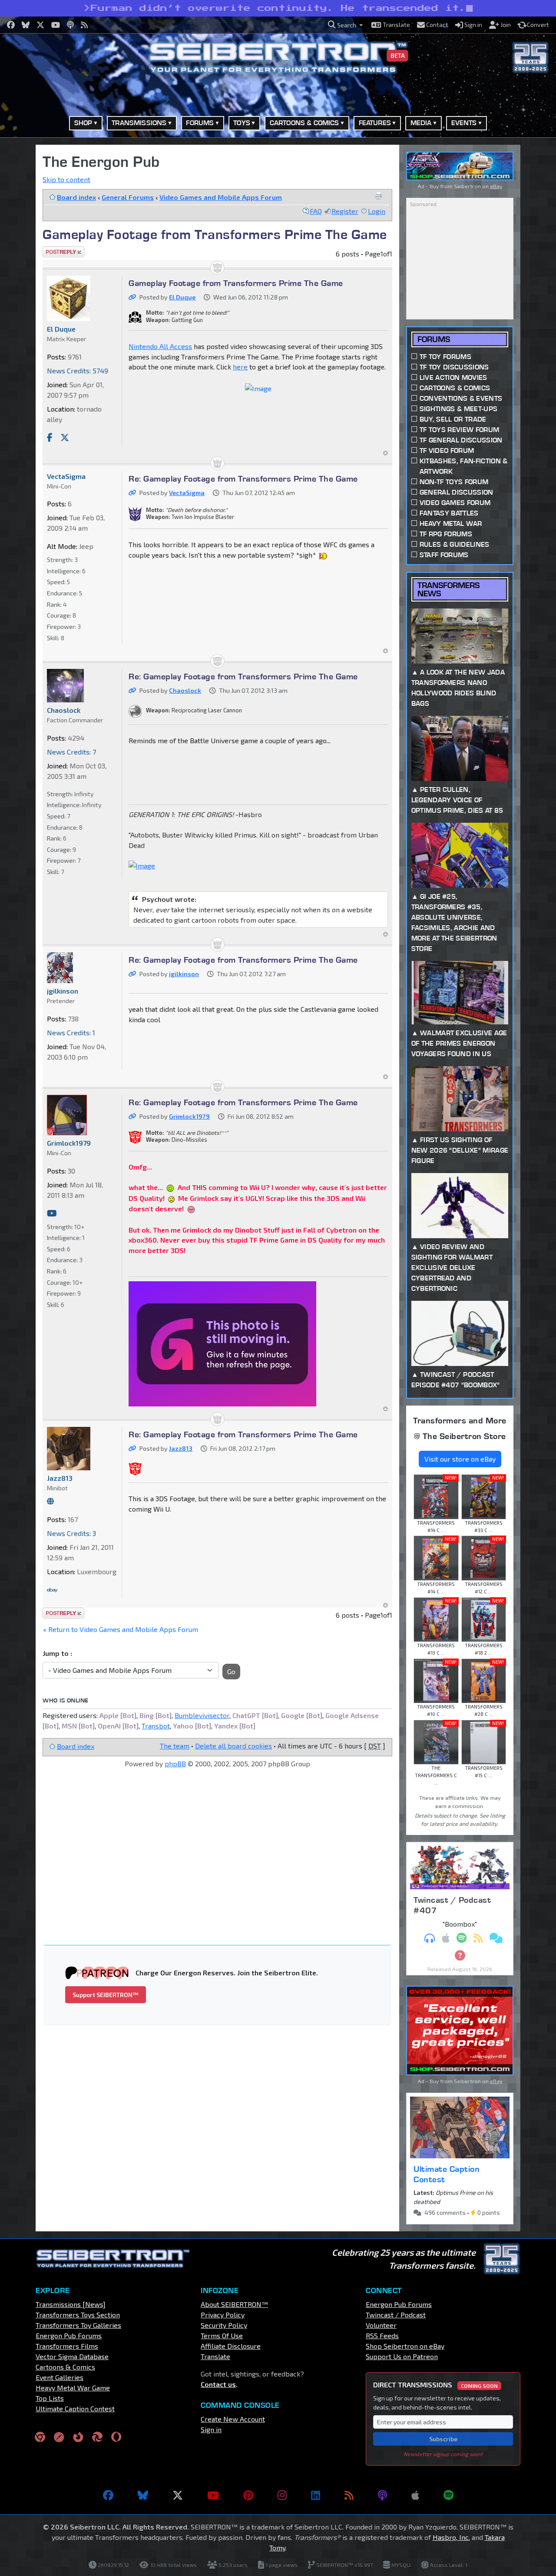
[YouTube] (213, 2495)
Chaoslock (185, 690)
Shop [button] (83, 123)
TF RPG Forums (446, 534)
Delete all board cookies (233, 1746)
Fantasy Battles (449, 513)
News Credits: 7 (71, 752)
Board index (76, 197)
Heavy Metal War (451, 524)
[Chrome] (40, 2437)
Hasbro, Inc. (451, 2537)
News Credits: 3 (71, 1533)
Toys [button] (242, 123)
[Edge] (97, 2437)
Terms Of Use (222, 2335)
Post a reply (62, 251)
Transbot (156, 1726)
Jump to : (57, 1653)
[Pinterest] (248, 2495)
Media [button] (421, 123)
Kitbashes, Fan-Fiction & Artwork (464, 466)
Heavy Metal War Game (73, 2388)
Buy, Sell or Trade (453, 419)
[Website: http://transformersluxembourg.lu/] (50, 1501)
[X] (178, 2495)
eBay (496, 186)
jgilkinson (184, 974)
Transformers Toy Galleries (78, 2325)
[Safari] (59, 2437)
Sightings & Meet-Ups (458, 409)
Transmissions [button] (139, 123)
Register (345, 211)
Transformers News (448, 589)
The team (175, 1746)
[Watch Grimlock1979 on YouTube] (52, 1213)
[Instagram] (282, 2495)
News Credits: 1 (71, 1032)
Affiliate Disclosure (231, 2346)
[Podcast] (382, 2495)
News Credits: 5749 (78, 371)
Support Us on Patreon (402, 2356)
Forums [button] (200, 123)
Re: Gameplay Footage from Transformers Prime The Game (243, 479)
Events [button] (464, 123)
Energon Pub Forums (69, 2335)
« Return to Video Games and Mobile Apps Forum (121, 1629)
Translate (215, 2356)
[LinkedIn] (316, 2495)
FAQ (316, 211)
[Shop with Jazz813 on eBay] (52, 1590)
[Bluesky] (143, 2495)
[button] (345, 25)
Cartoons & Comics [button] (304, 123)
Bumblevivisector (202, 1715)
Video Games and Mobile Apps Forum (221, 197)
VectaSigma (187, 493)
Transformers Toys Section (78, 2315)
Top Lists (50, 2398)
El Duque (182, 297)
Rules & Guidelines (455, 544)
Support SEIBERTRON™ (106, 1995)
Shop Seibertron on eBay (405, 2346)
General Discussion (457, 492)
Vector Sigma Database (72, 2356)
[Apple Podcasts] (415, 2495)
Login (377, 211)
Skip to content (66, 179)
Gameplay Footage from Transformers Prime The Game (215, 234)
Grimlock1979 (189, 1116)
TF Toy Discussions (454, 367)
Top (386, 453)
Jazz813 (181, 1448)
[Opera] (116, 2437)
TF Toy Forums (445, 357)
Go (231, 1671)
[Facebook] (108, 2495)
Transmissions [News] (71, 2304)
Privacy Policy (223, 2315)
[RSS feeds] (349, 2495)
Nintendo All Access (160, 346)
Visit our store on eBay (460, 1459)
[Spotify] (448, 2495)
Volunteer (381, 2325)
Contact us (218, 2384)
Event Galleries (60, 2377)
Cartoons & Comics (455, 388)
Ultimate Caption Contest (447, 2174)
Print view (378, 196)
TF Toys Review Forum (459, 430)
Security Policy (224, 2325)
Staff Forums (444, 555)
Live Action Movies (453, 377)
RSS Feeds (382, 2335)
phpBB (175, 1763)
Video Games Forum (455, 503)
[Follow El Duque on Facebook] (50, 437)
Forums (434, 339)
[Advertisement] (223, 1842)
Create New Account (233, 2419)
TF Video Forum (447, 450)
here (240, 367)
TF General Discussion (461, 440)
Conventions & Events (461, 398)
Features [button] (375, 123)
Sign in (211, 2429)
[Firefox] (78, 2437)
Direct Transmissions (435, 2385)
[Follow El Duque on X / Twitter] (65, 437)
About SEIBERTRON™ (234, 2304)
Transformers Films (67, 2346)
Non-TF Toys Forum (454, 482)
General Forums (128, 197)
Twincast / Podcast (396, 2315)
